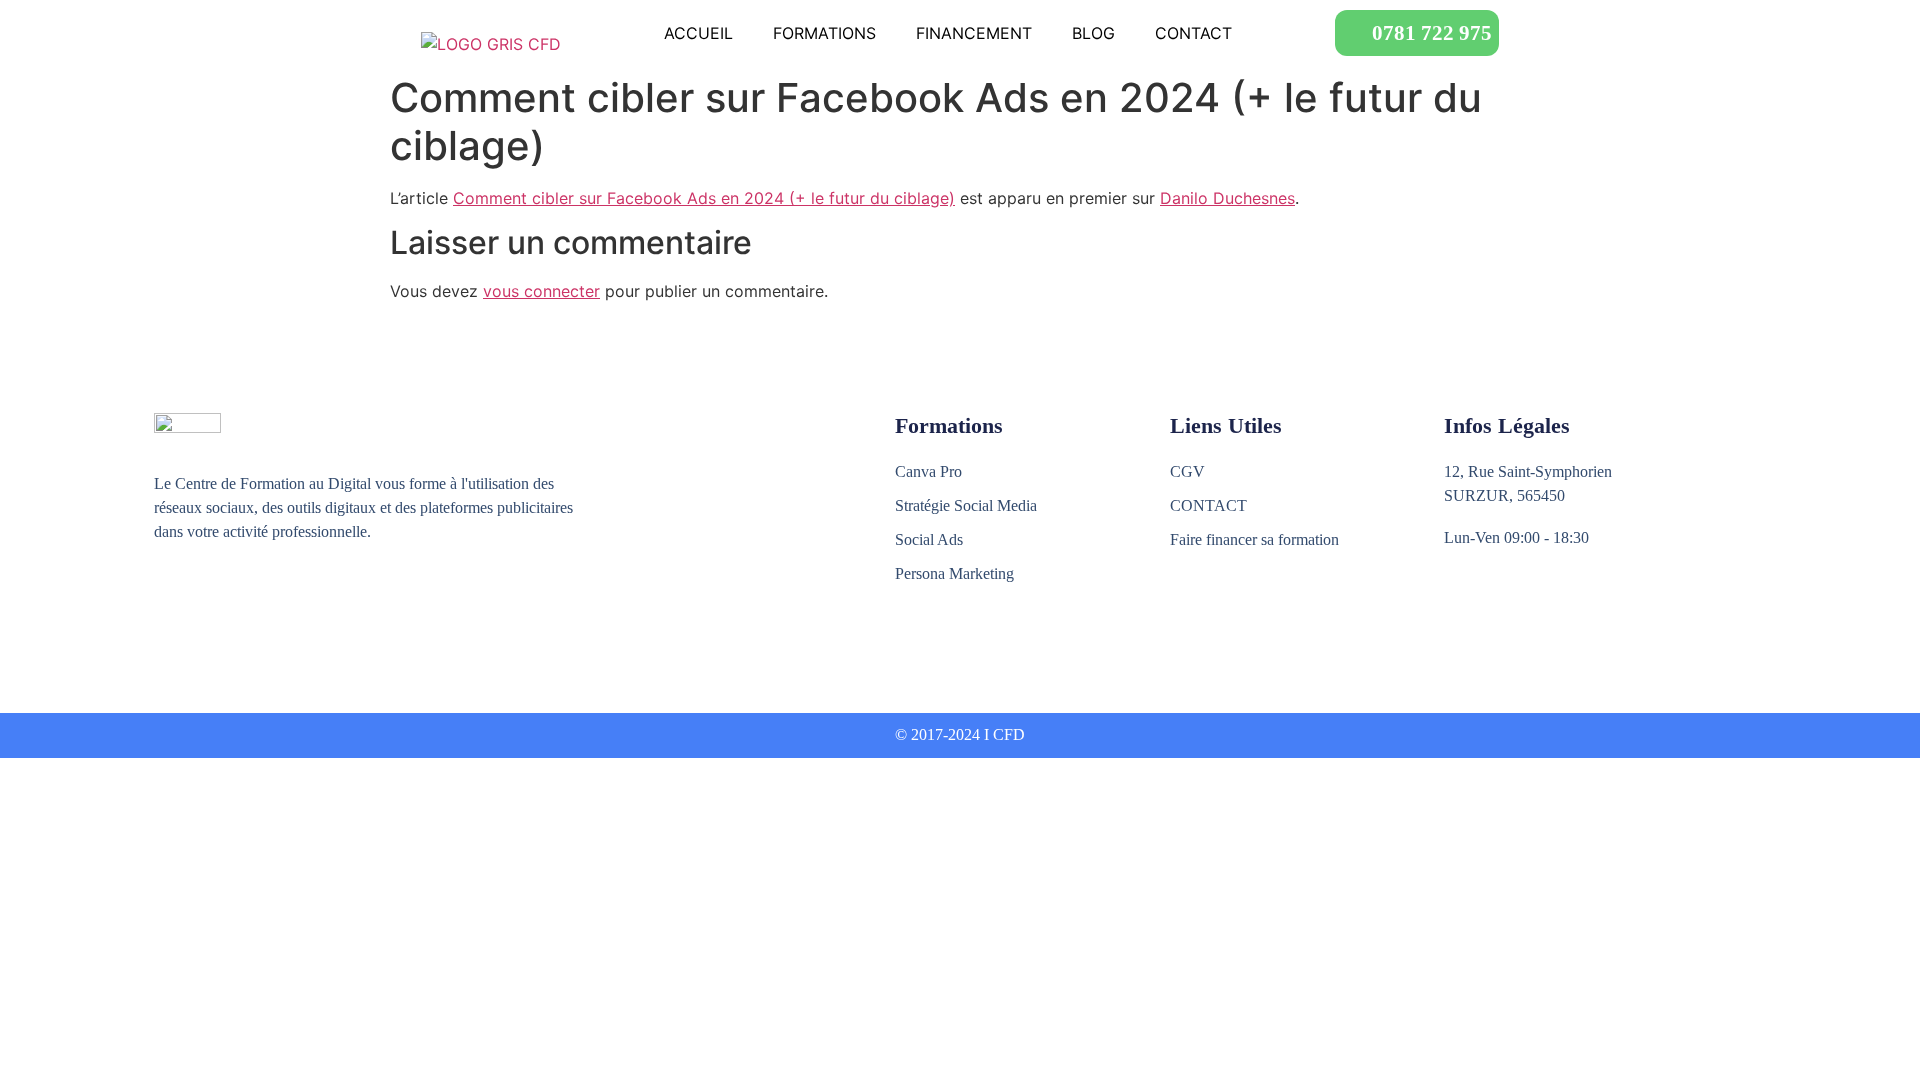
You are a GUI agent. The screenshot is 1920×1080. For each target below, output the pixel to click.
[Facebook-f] (165, 605)
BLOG (1093, 33)
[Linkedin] (251, 605)
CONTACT (1193, 33)
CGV (1187, 471)
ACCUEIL (698, 33)
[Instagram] (208, 605)
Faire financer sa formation (1254, 539)
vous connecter (541, 291)
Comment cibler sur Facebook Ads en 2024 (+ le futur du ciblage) (704, 198)
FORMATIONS (824, 33)
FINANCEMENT (974, 33)
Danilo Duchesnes (1227, 198)
